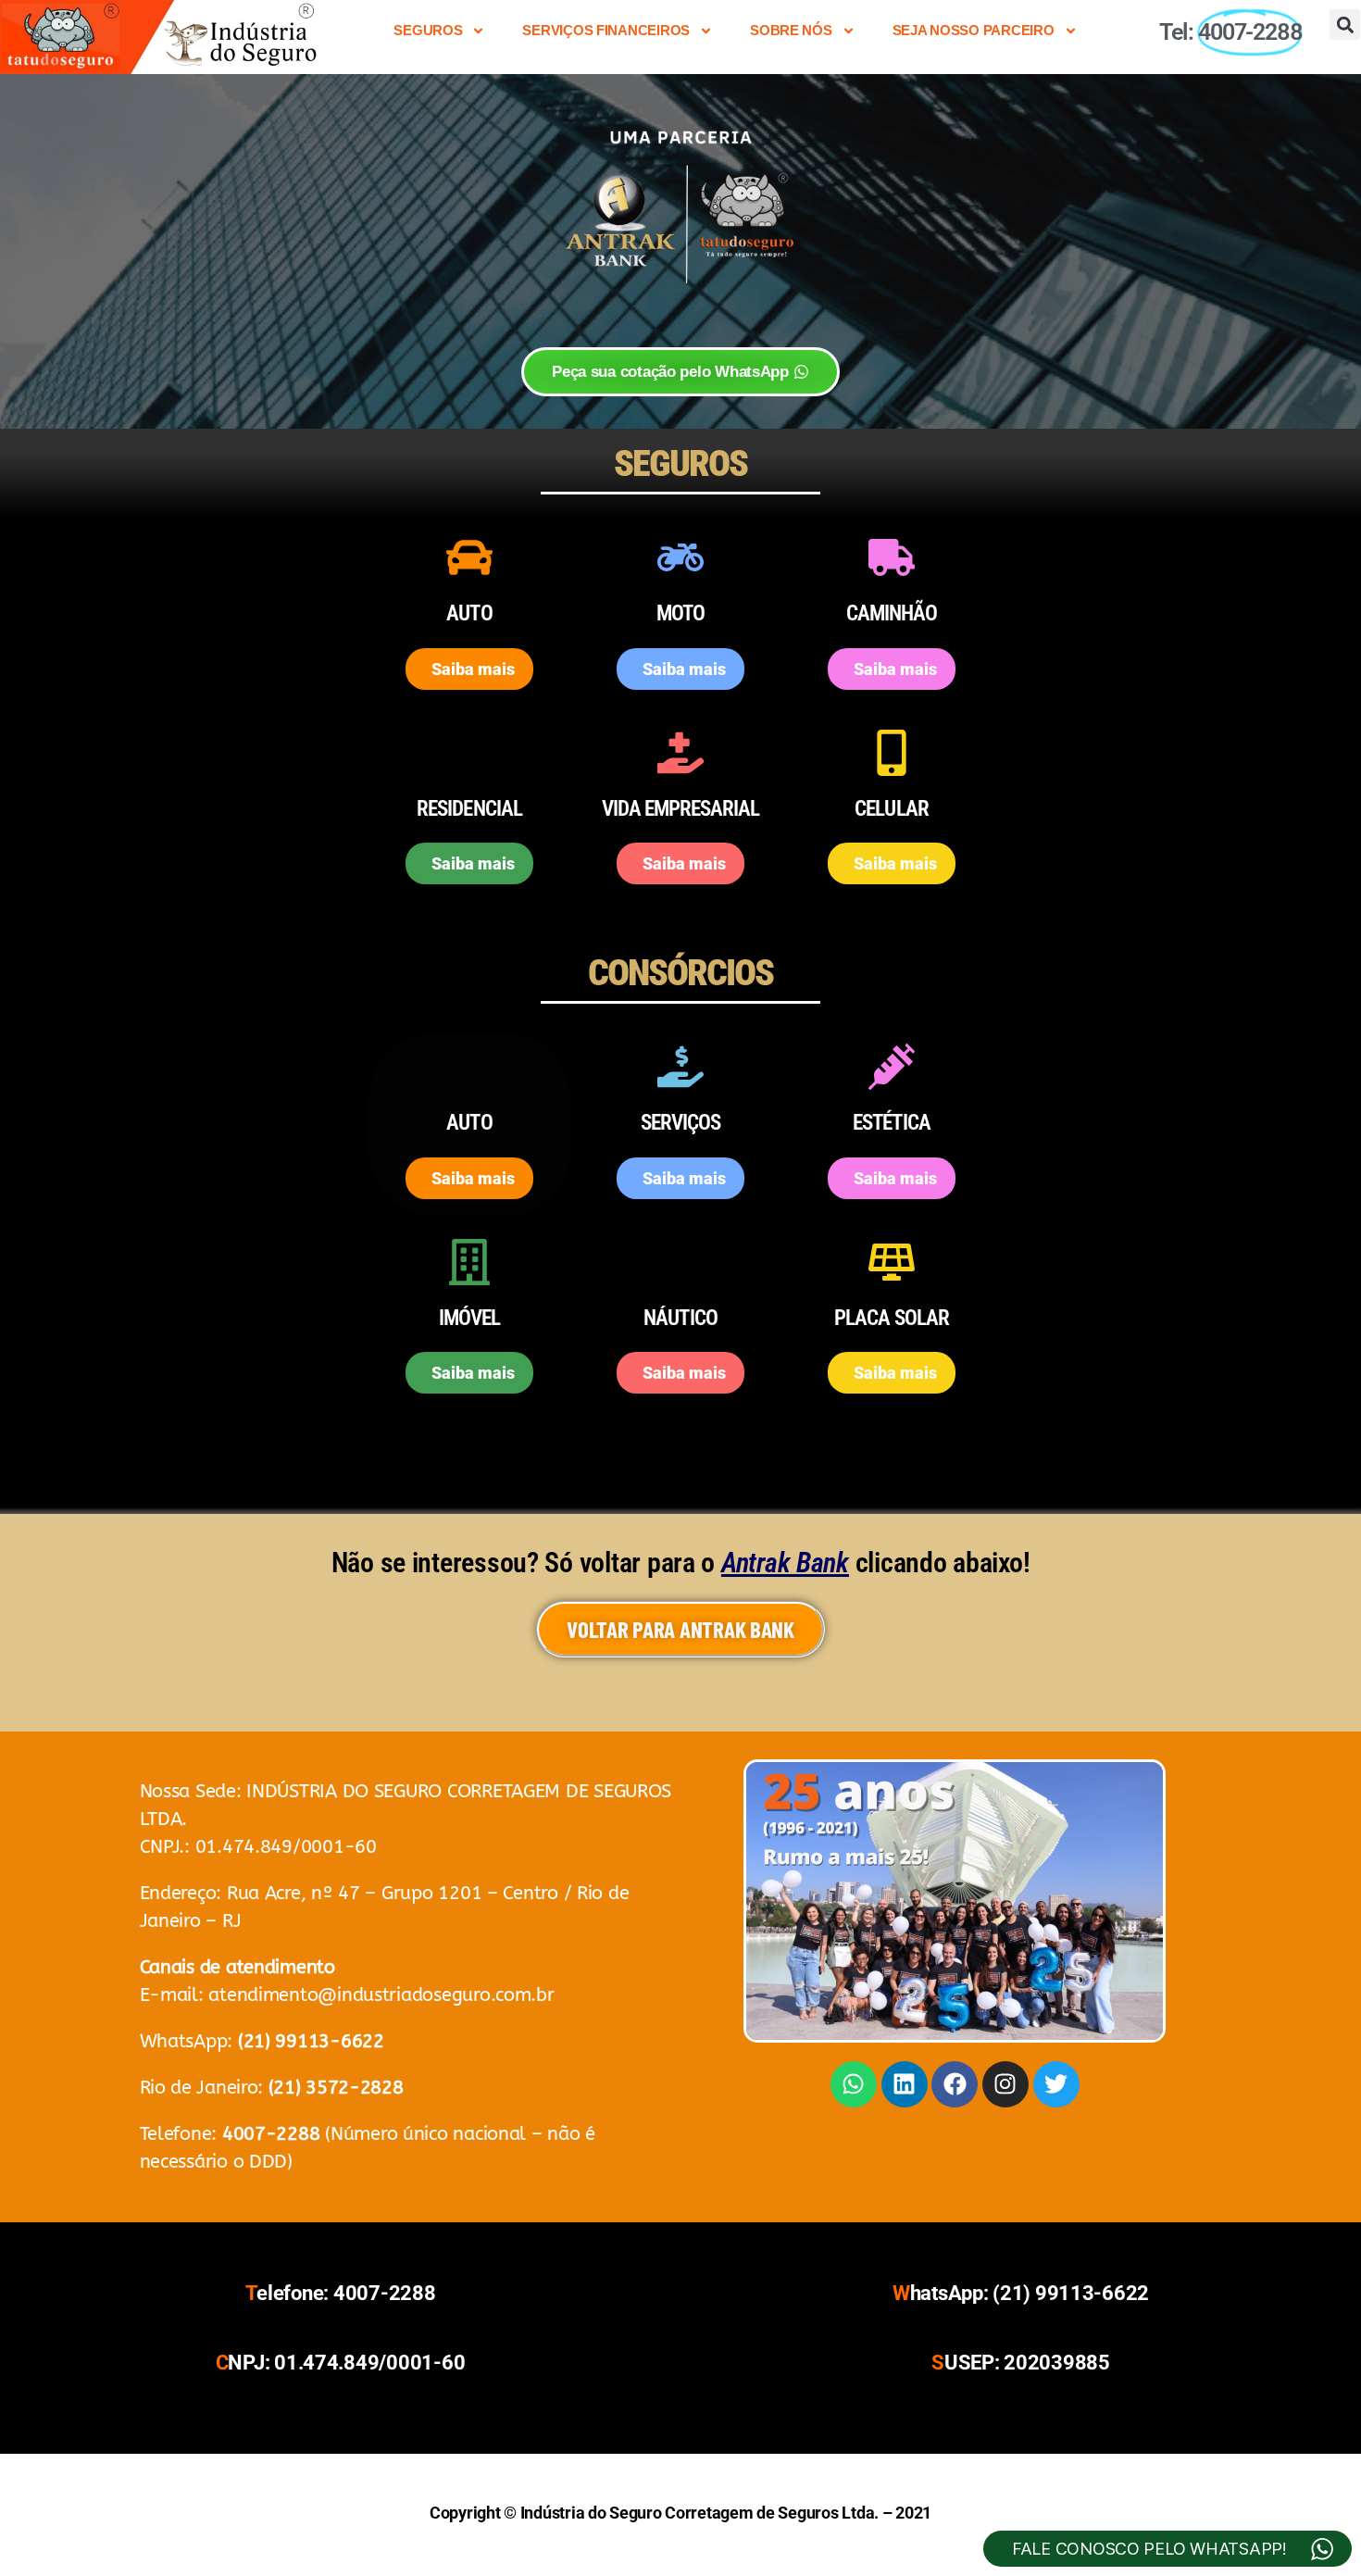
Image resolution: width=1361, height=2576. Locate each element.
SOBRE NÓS (791, 30)
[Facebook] (955, 2084)
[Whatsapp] (854, 2084)
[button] (1345, 25)
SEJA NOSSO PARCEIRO (974, 30)
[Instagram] (1005, 2084)
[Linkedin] (905, 2084)
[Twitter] (1056, 2084)
